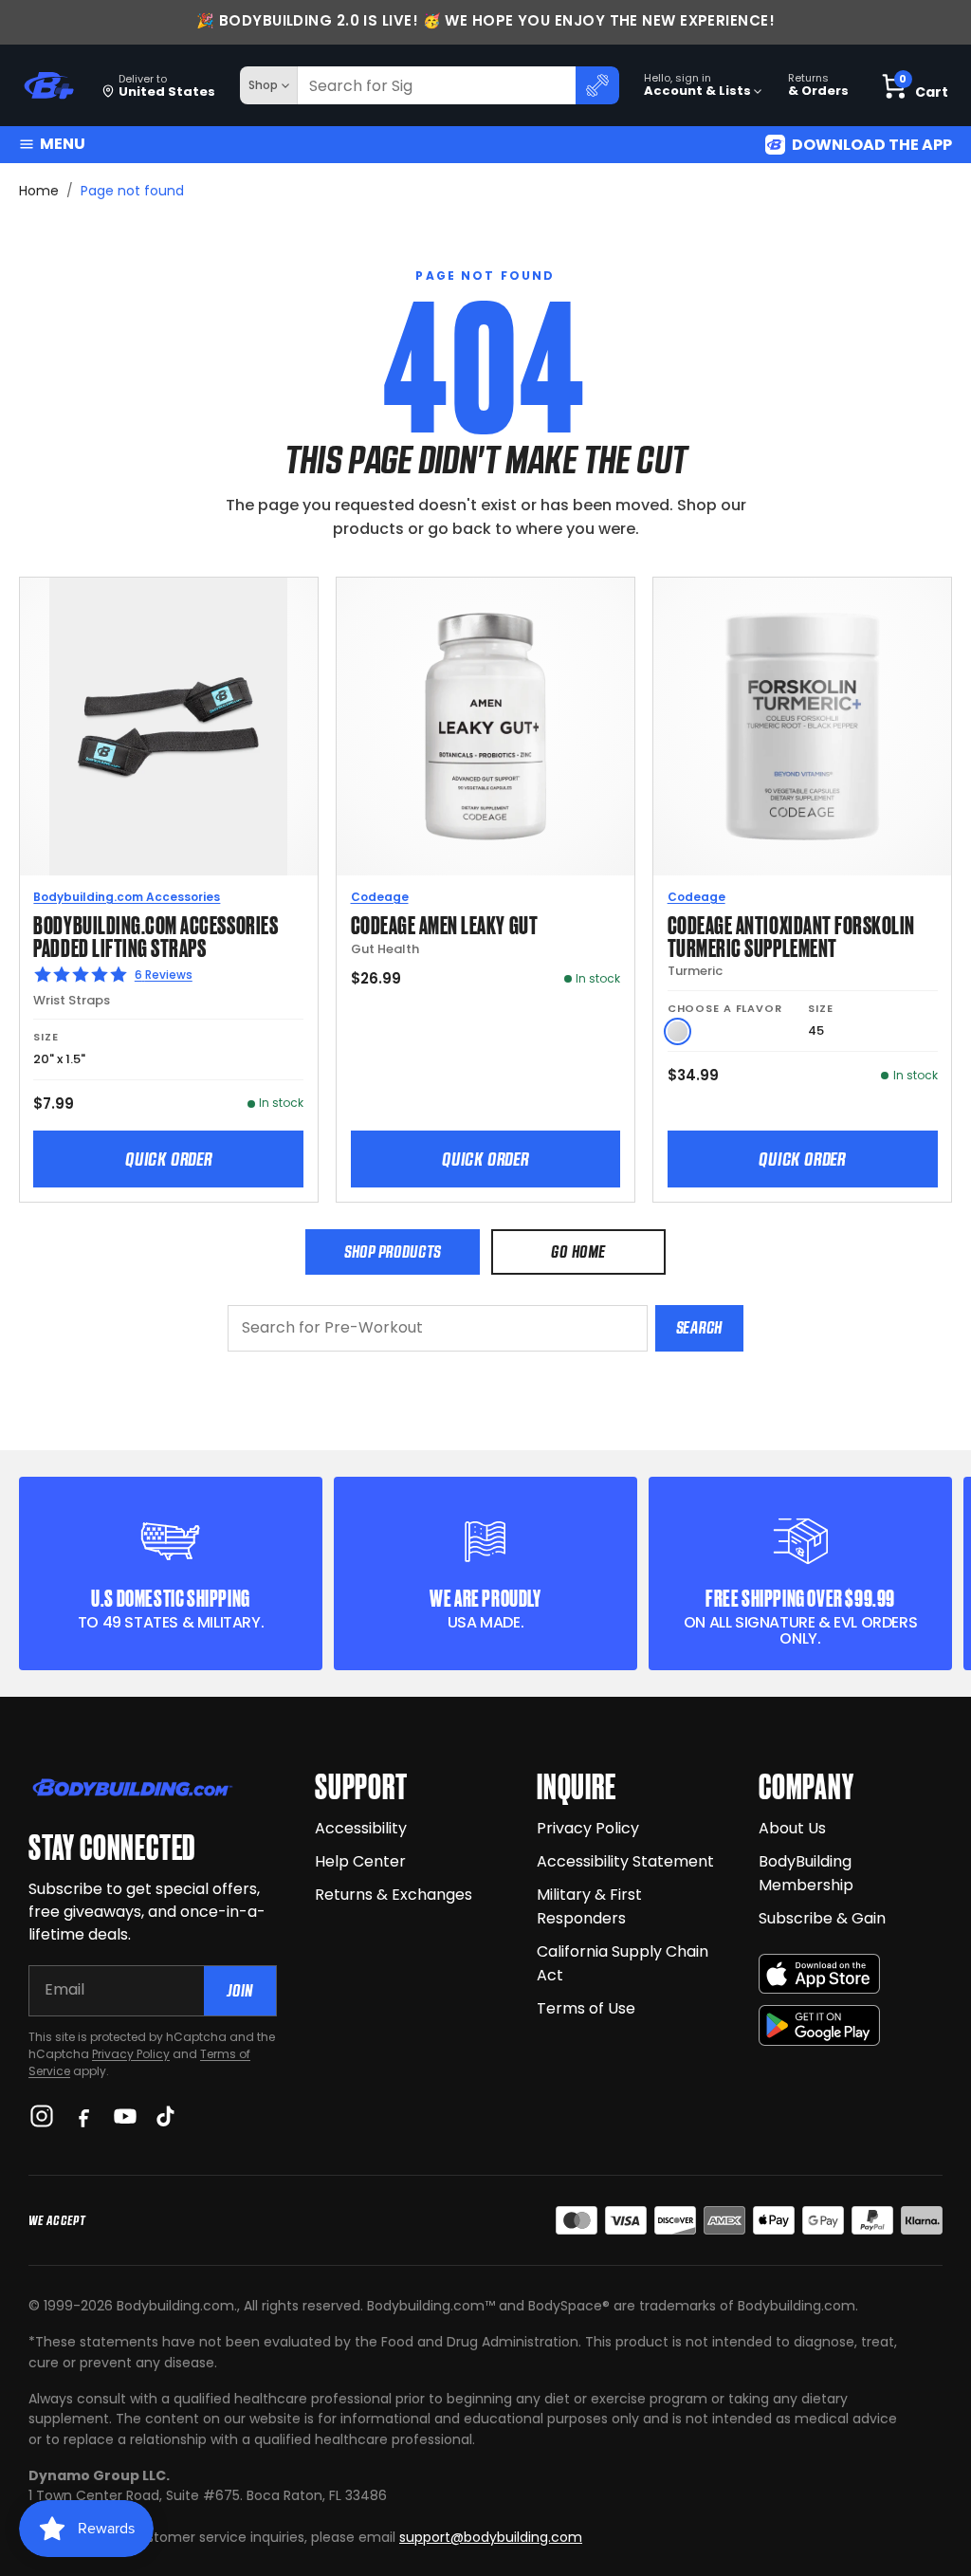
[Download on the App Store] (819, 1974)
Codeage (380, 897)
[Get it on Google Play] (819, 2025)
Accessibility (361, 1828)
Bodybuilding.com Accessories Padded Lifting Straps (156, 935)
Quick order (169, 1159)
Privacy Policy (131, 2054)
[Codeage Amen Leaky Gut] (485, 727)
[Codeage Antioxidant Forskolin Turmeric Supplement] (802, 727)
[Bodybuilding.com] (48, 86)
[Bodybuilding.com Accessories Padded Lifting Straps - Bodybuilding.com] (169, 727)
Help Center (360, 1861)
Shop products (393, 1251)
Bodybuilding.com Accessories (127, 897)
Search (699, 1327)
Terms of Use (586, 2008)
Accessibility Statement (625, 1861)
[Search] (597, 85)
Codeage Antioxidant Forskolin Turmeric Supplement (791, 935)
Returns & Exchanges (394, 1895)
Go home (578, 1251)
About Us (792, 1828)
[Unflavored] (678, 1031)
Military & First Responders (589, 1906)
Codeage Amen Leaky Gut (445, 923)
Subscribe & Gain (822, 1918)
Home (39, 191)
